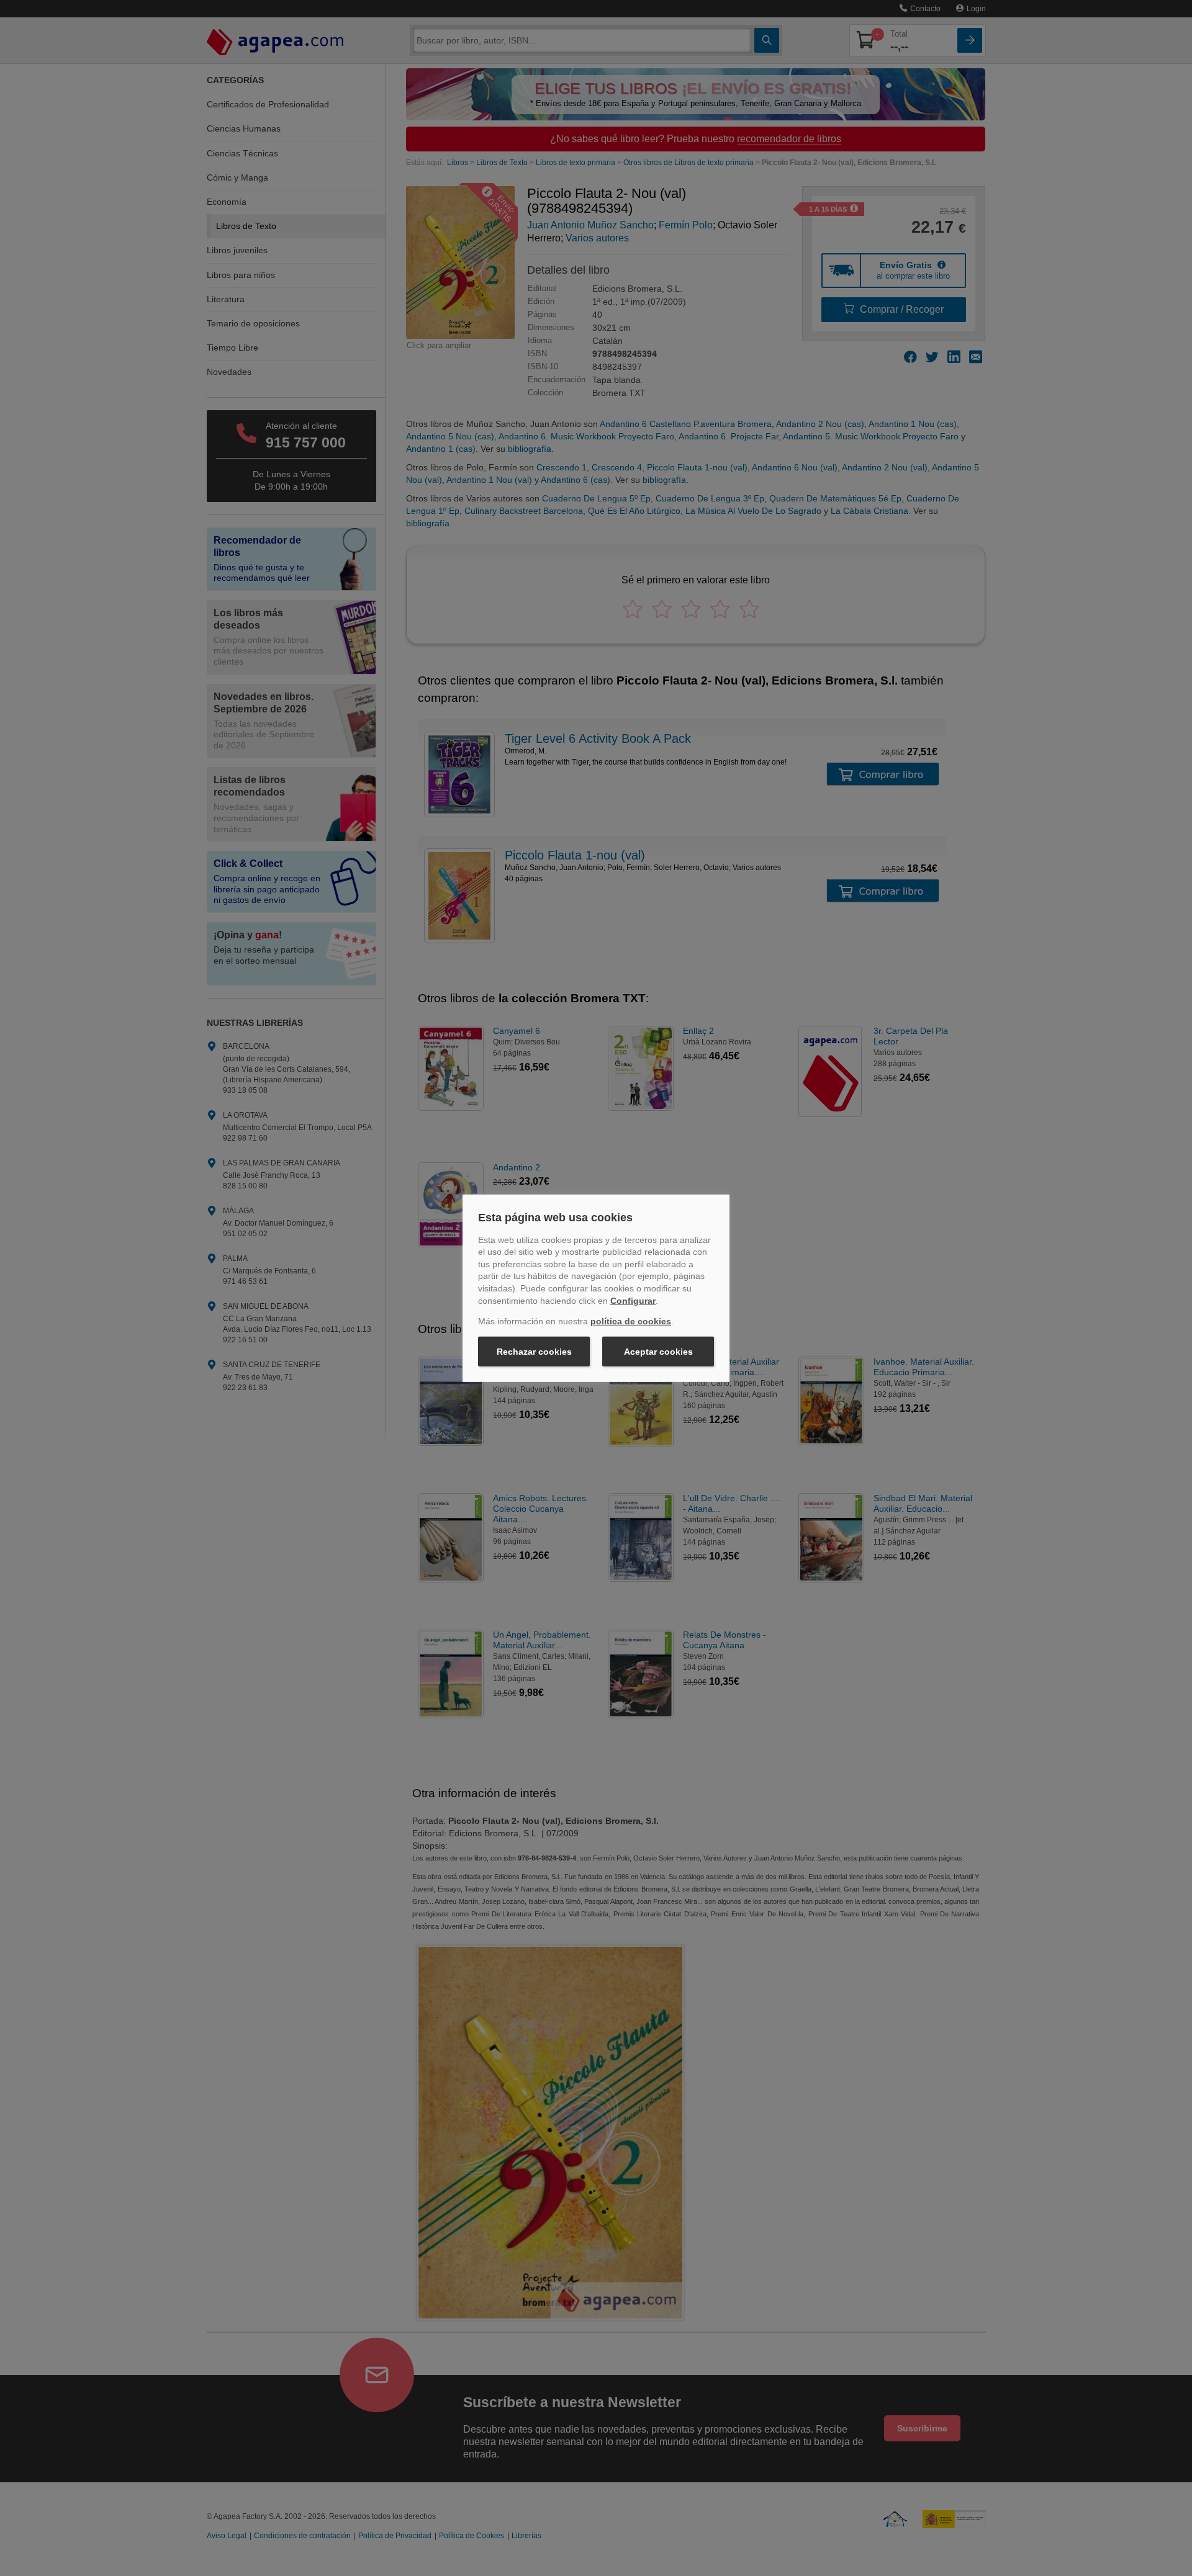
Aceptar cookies (658, 1352)
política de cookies (631, 1321)
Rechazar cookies (534, 1352)
